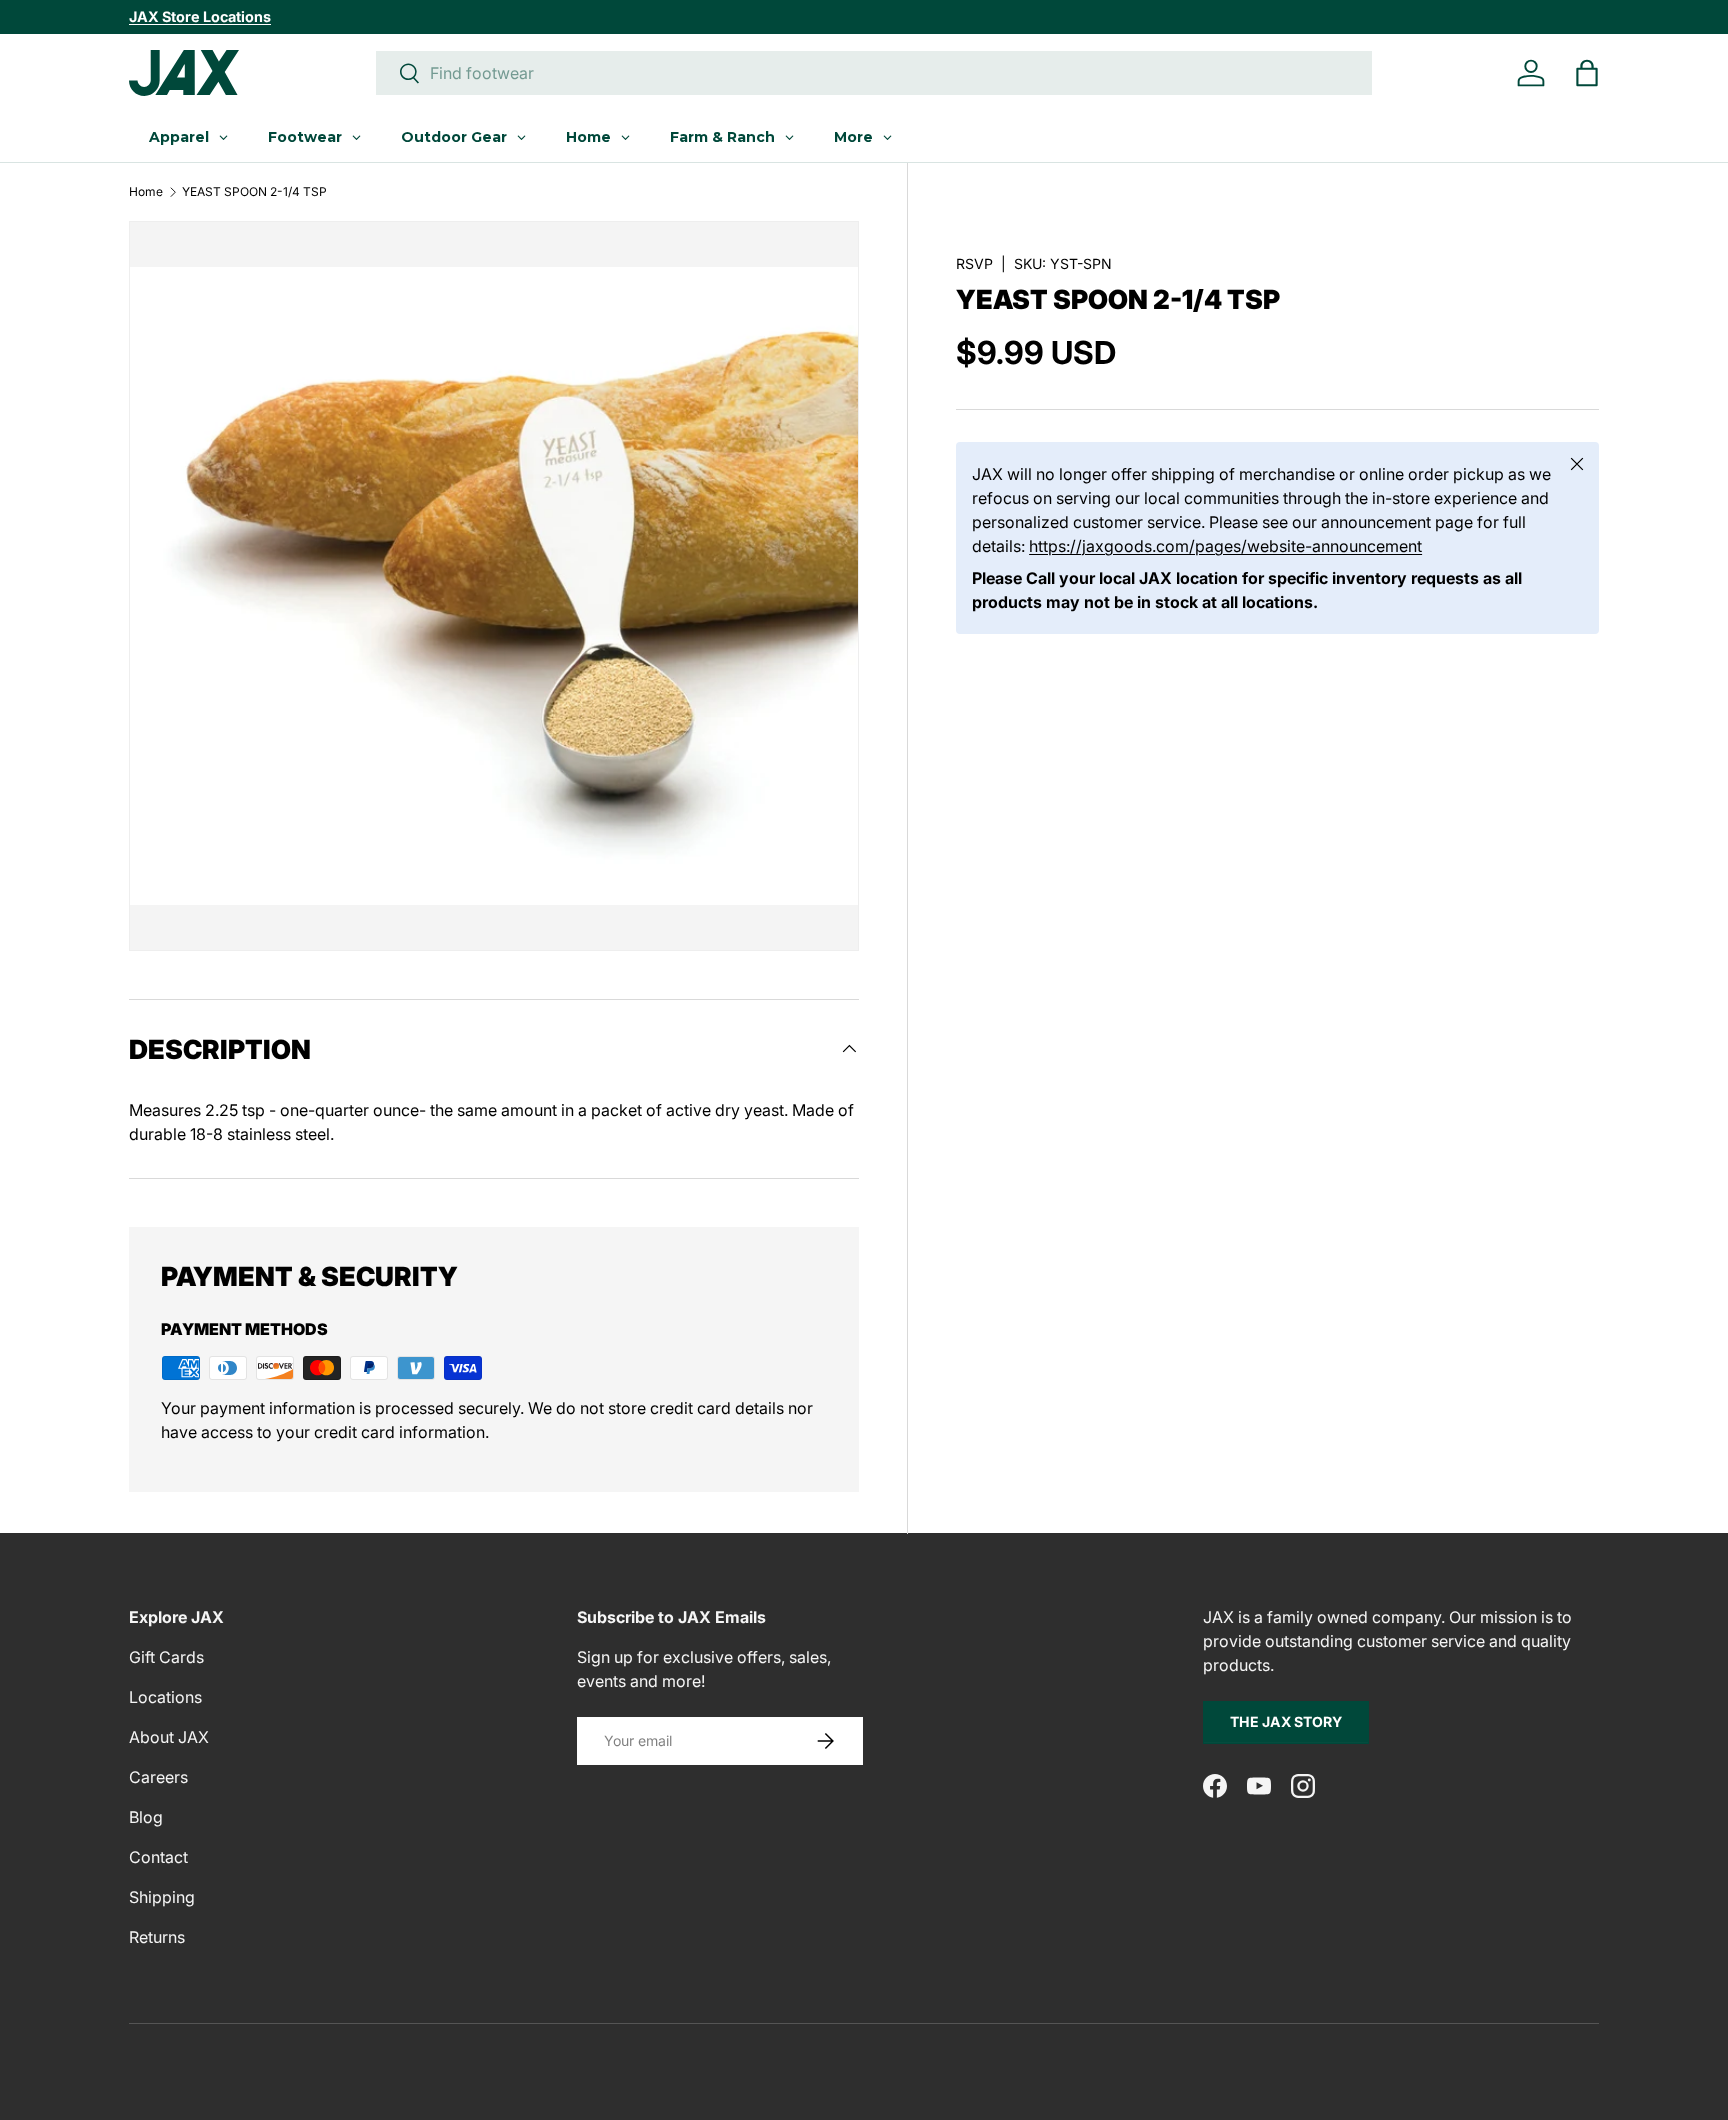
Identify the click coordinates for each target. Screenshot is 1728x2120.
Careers (158, 1777)
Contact (158, 1857)
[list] (494, 586)
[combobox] (874, 73)
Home (146, 192)
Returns (157, 1937)
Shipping (162, 1897)
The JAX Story (1286, 1721)
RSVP (974, 263)
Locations (165, 1697)
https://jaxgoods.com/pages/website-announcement (1225, 546)
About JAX (169, 1737)
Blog (146, 1817)
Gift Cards (166, 1657)
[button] (1587, 73)
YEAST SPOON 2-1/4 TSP (254, 192)
